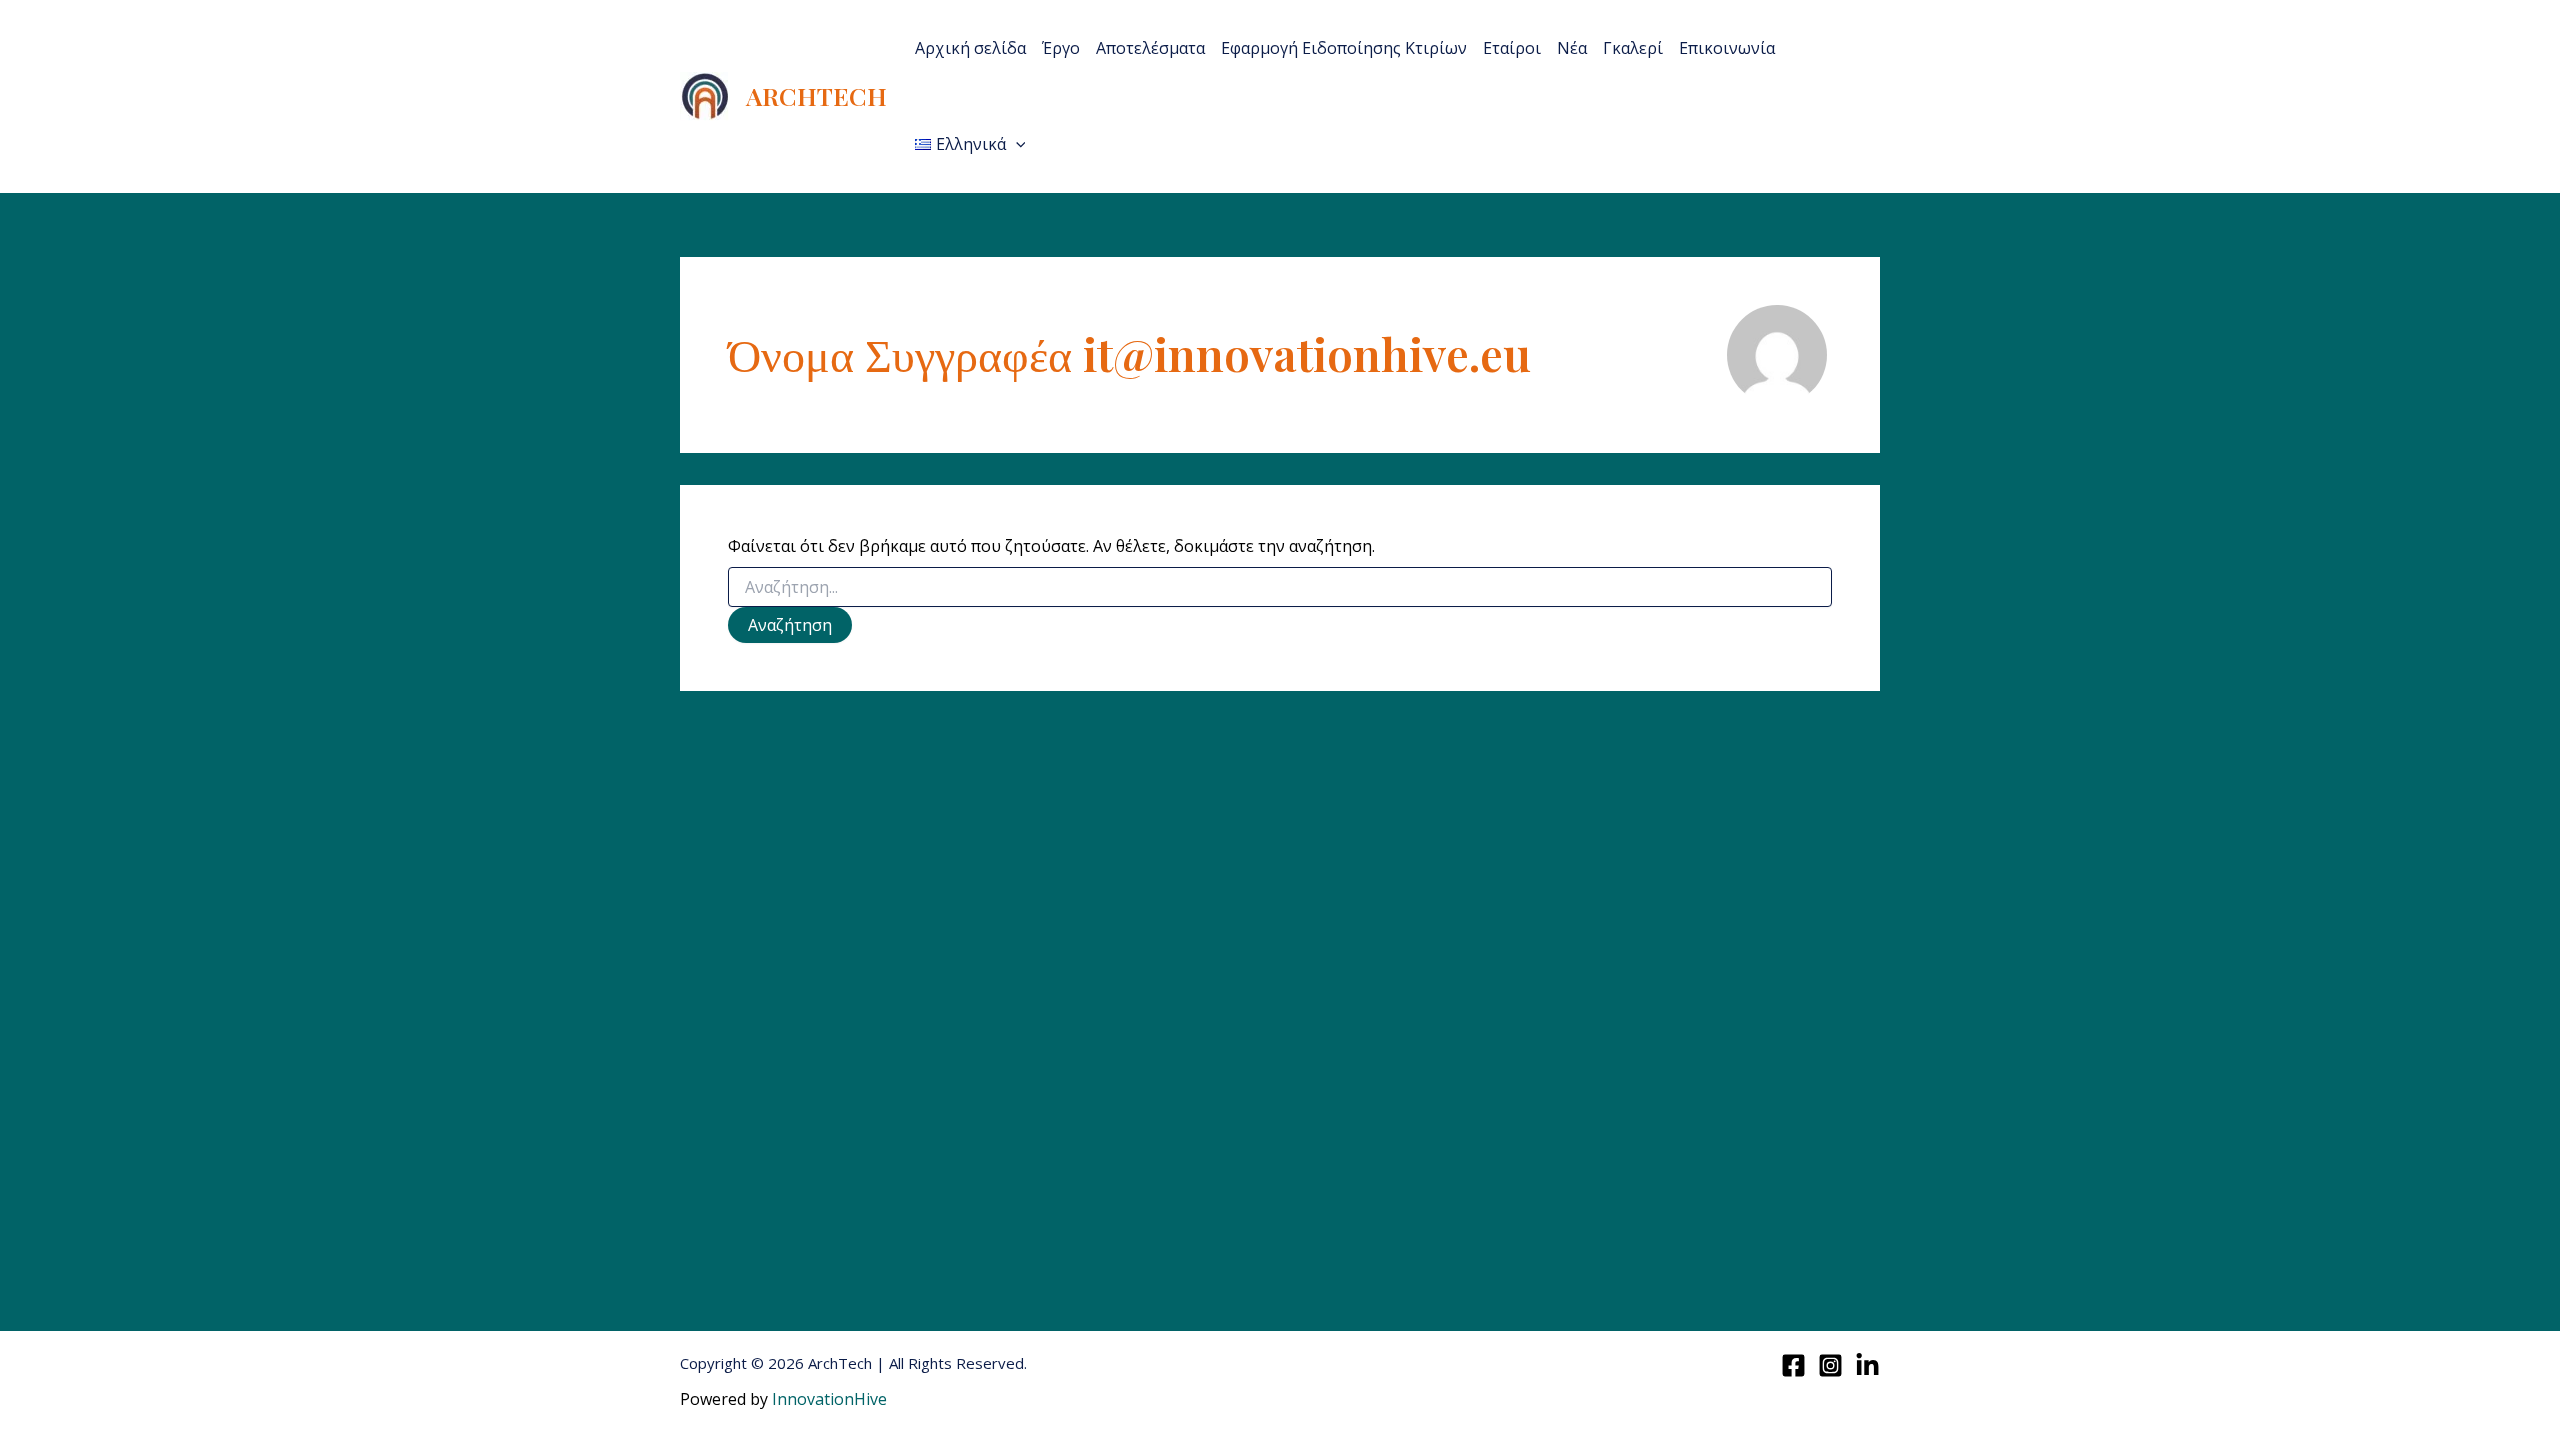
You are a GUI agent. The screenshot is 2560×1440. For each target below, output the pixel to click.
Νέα (1572, 48)
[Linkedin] (1867, 1365)
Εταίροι (1512, 48)
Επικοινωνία (1727, 48)
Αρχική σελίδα (970, 48)
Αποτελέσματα (1150, 48)
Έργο (1061, 48)
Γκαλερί (1633, 48)
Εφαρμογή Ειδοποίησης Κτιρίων (1344, 48)
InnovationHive (829, 1399)
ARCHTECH (816, 95)
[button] (1016, 144)
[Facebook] (1793, 1365)
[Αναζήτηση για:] (1280, 587)
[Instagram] (1830, 1365)
